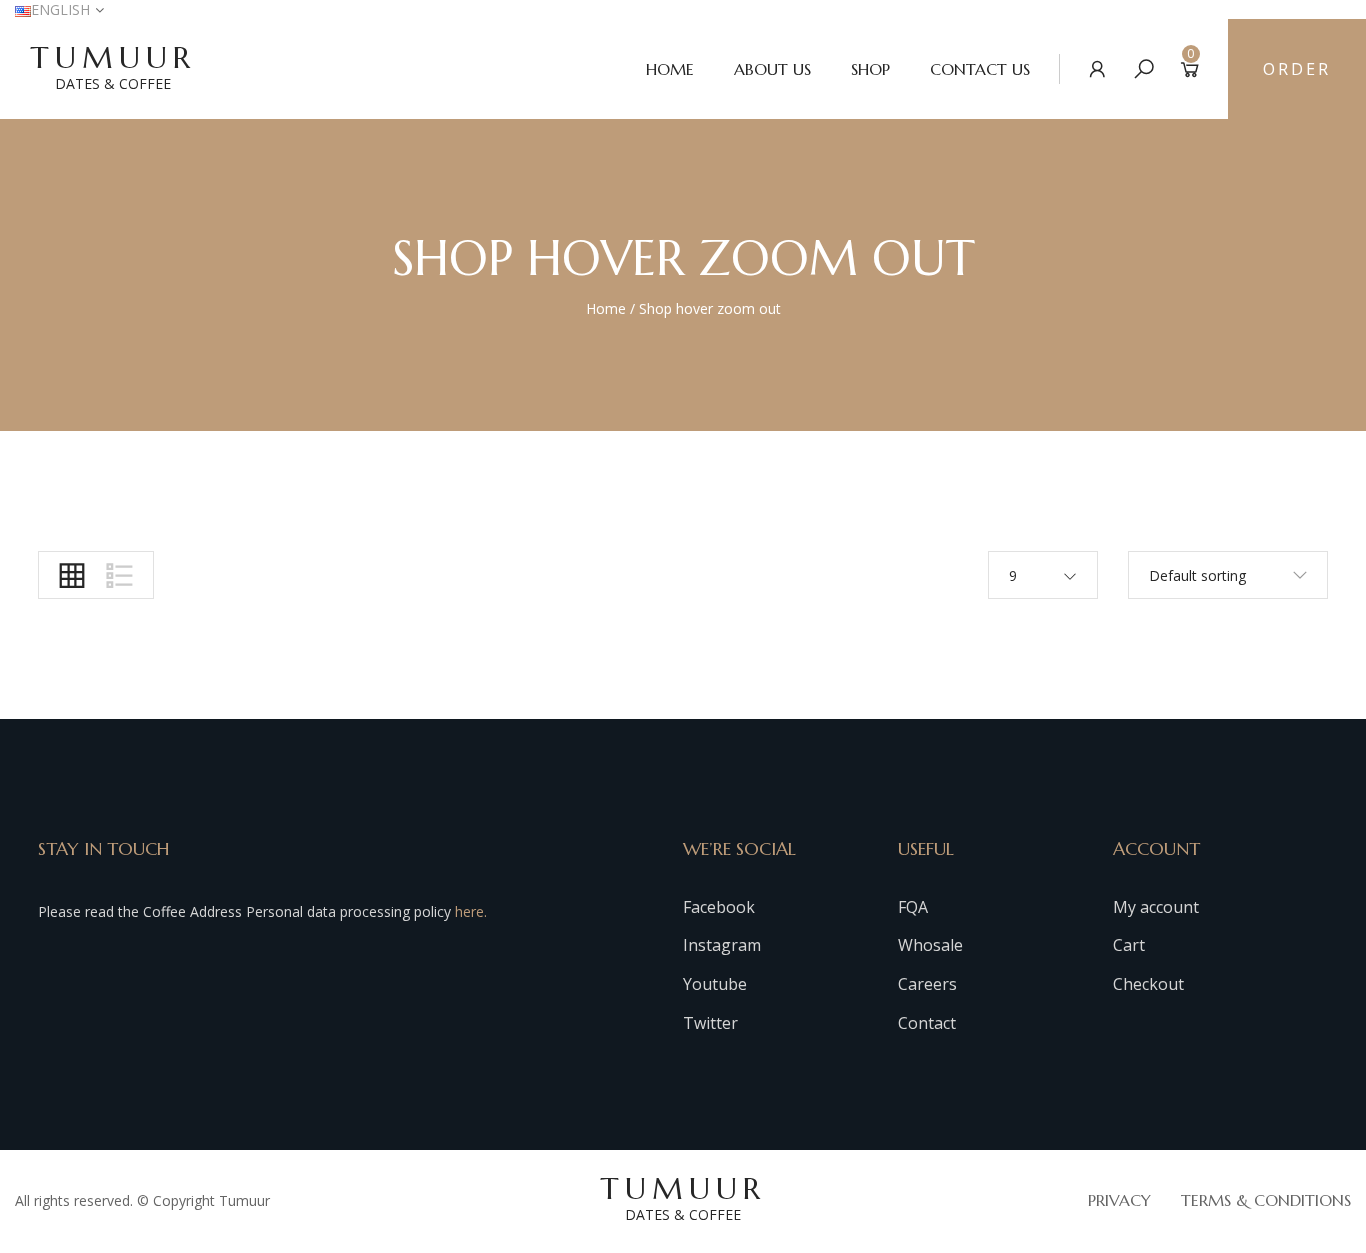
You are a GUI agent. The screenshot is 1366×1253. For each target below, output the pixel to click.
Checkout (1148, 984)
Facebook (719, 907)
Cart (1129, 945)
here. (471, 911)
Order (1297, 69)
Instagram (722, 945)
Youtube (715, 984)
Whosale (930, 945)
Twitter (710, 1023)
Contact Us (980, 69)
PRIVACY (1119, 1200)
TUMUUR (113, 66)
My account (1156, 907)
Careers (927, 984)
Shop (870, 69)
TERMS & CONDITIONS (1266, 1200)
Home (670, 69)
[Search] (1144, 68)
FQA (913, 907)
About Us (772, 69)
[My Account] (1098, 68)
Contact (927, 1023)
